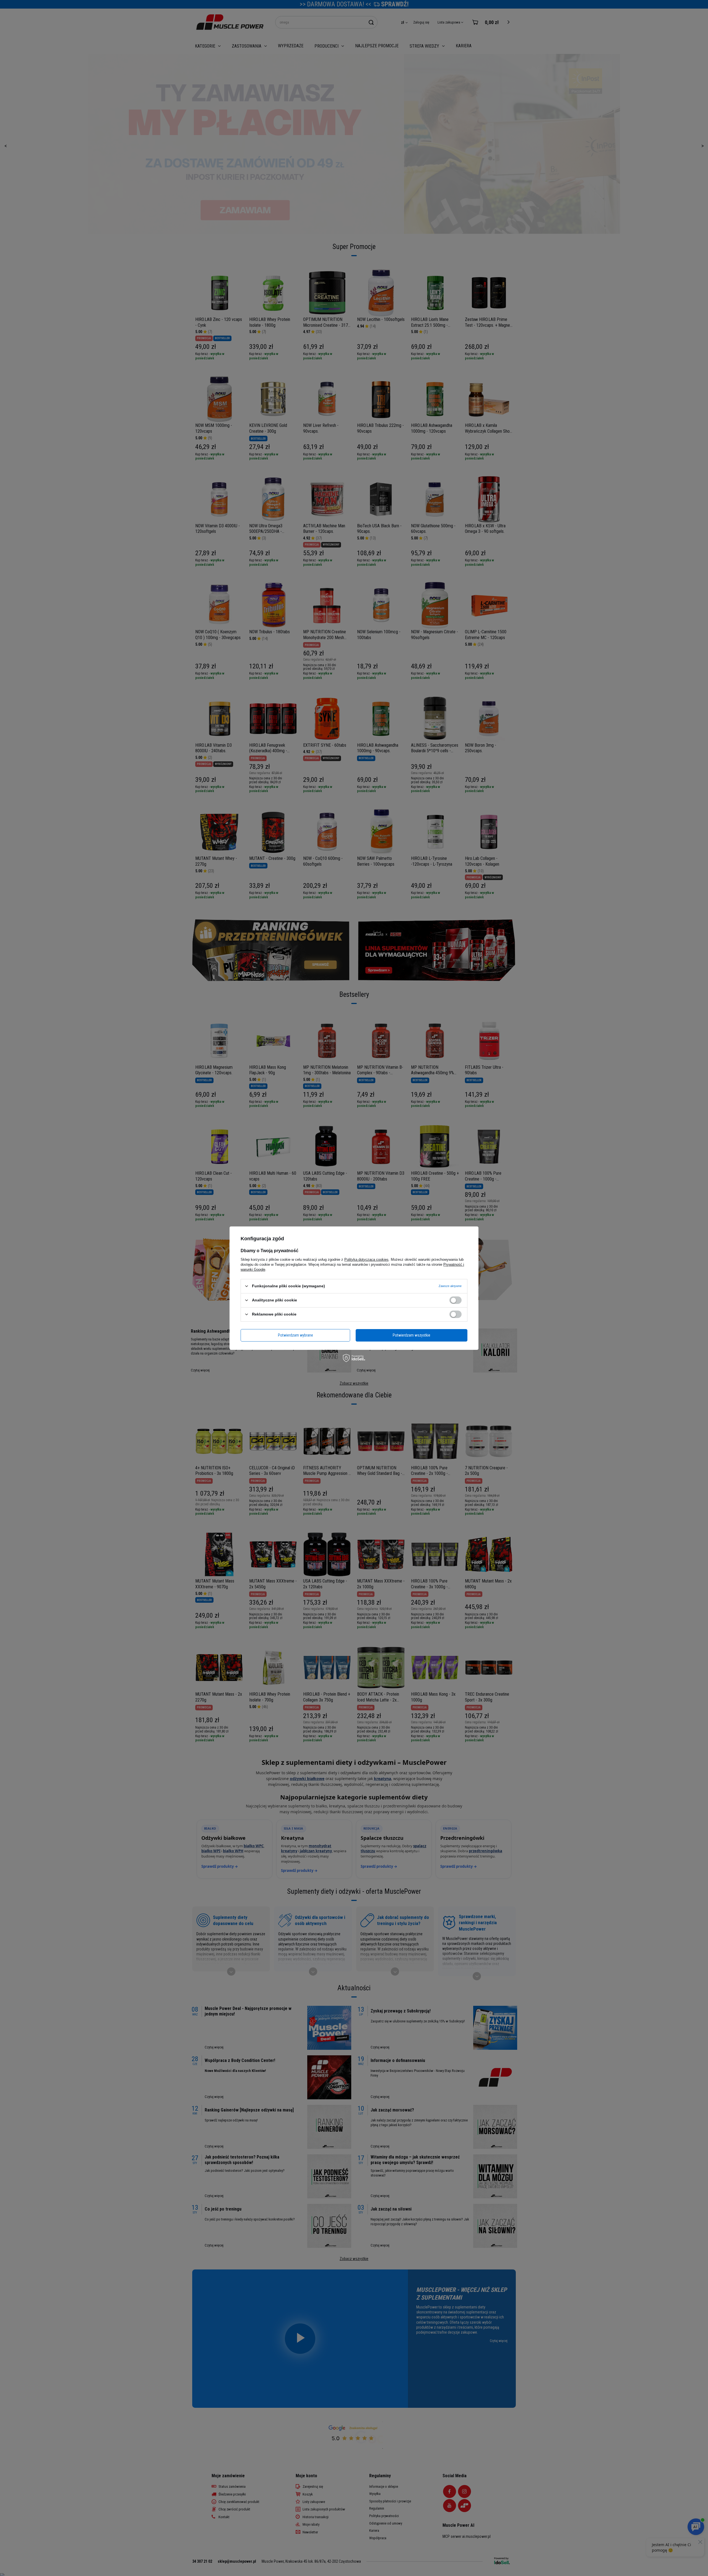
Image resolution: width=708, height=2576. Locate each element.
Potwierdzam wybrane (296, 1335)
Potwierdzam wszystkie (412, 1335)
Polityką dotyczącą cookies (366, 1259)
